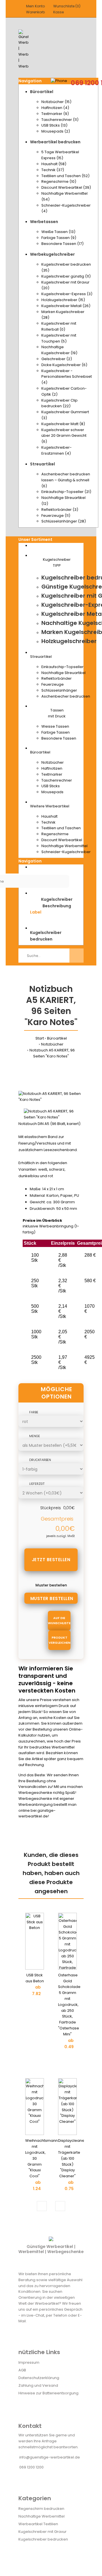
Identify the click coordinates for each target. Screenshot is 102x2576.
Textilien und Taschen (61, 828)
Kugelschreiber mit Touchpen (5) (59, 338)
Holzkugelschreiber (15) (63, 300)
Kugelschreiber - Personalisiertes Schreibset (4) (67, 377)
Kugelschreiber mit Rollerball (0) (59, 326)
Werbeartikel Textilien (38, 2524)
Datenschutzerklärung (39, 2378)
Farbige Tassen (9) (59, 238)
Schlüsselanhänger (59, 690)
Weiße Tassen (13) (58, 232)
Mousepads (52, 792)
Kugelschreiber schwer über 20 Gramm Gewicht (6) (64, 436)
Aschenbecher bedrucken (66, 696)
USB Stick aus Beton (35, 1978)
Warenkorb (35, 12)
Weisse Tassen (55, 726)
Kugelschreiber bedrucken (43, 2539)
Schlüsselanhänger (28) (64, 521)
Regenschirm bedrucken (41, 2509)
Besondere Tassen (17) (62, 244)
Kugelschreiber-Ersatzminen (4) (57, 450)
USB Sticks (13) (54, 125)
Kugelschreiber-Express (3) (67, 294)
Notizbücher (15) (56, 102)
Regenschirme (55, 834)
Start (40, 1038)
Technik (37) (53, 170)
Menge (35, 1436)
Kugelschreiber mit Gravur (42, 2532)
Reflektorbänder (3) (60, 510)
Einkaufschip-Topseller (62, 667)
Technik (48, 822)
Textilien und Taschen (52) (65, 176)
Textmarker (52, 774)
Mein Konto (35, 6)
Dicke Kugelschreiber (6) (64, 365)
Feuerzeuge (53, 684)
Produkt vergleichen (59, 1640)
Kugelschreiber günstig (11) (66, 276)
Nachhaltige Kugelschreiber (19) (59, 350)
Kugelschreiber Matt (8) (63, 424)
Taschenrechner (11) (60, 120)
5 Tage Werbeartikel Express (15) (60, 155)
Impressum (29, 2362)
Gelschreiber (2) (57, 359)
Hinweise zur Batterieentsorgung (48, 2393)
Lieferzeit (37, 1484)
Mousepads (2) (56, 131)
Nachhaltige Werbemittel (64, 846)
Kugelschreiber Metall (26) (66, 306)
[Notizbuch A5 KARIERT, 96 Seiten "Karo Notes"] (51, 1100)
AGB (22, 2370)
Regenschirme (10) (59, 181)
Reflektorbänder (57, 678)
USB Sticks (51, 786)
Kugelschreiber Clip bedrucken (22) (59, 403)
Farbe (34, 1412)
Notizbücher (53, 762)
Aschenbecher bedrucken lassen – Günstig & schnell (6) (66, 480)
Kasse (59, 12)
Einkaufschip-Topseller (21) (66, 492)
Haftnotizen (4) (55, 108)
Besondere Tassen (59, 738)
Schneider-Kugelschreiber (66, 852)
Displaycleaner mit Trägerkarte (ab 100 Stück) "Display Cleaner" (72, 2158)
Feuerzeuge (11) (56, 516)
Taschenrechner (57, 780)
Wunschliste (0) (67, 6)
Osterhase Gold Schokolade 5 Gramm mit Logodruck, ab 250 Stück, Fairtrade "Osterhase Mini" (69, 2005)
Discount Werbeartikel (62, 840)
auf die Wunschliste (59, 1620)
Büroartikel (57, 1038)
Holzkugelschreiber (69, 641)
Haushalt (49, 816)
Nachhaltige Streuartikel (63, 673)
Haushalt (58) (54, 164)
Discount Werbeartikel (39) (66, 187)
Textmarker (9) (55, 114)
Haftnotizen (52, 768)
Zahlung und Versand (38, 2385)
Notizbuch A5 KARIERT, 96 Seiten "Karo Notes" (52, 1053)
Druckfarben (40, 1460)
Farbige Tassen (56, 732)
